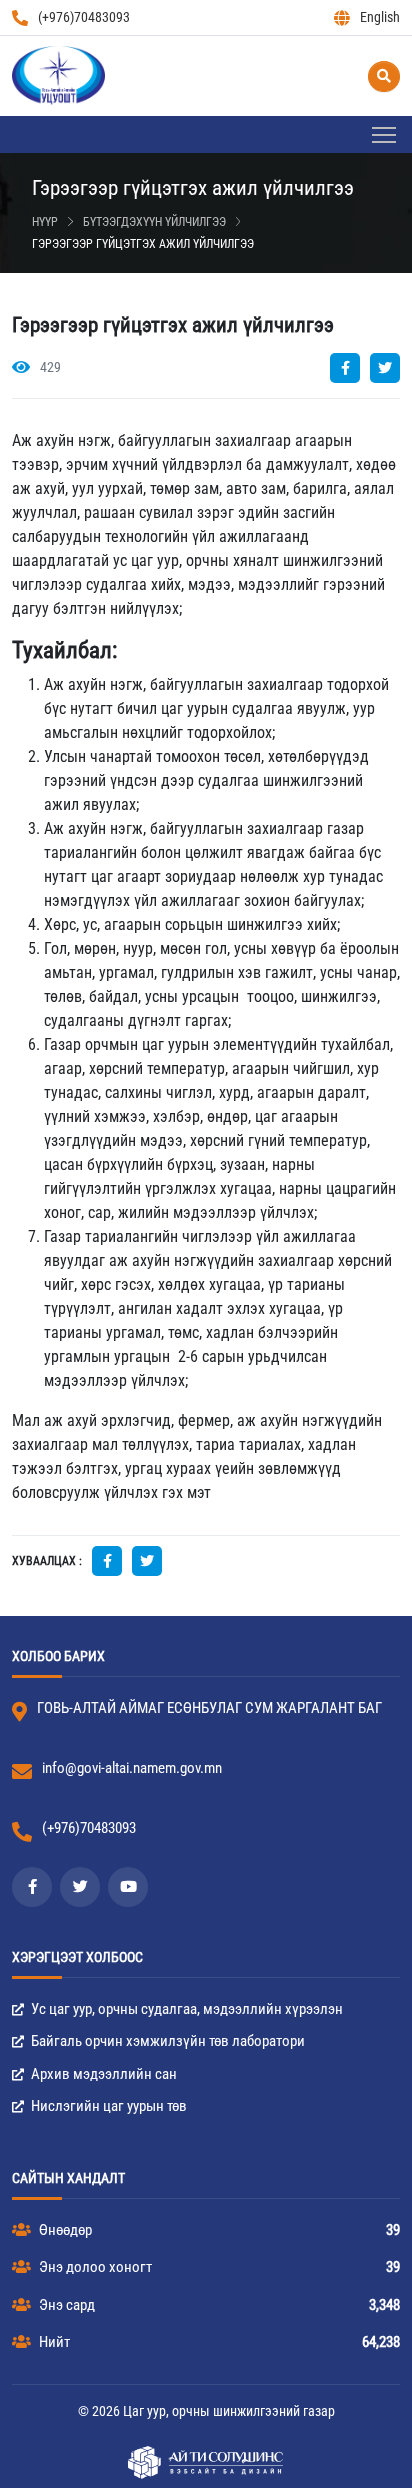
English (380, 17)
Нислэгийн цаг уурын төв (107, 2106)
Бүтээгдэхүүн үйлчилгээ (154, 222)
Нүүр (45, 222)
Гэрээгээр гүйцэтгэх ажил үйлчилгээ (143, 244)
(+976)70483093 (84, 17)
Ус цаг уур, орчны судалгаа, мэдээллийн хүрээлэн (185, 2009)
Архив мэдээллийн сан (102, 2074)
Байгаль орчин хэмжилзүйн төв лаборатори (166, 2041)
